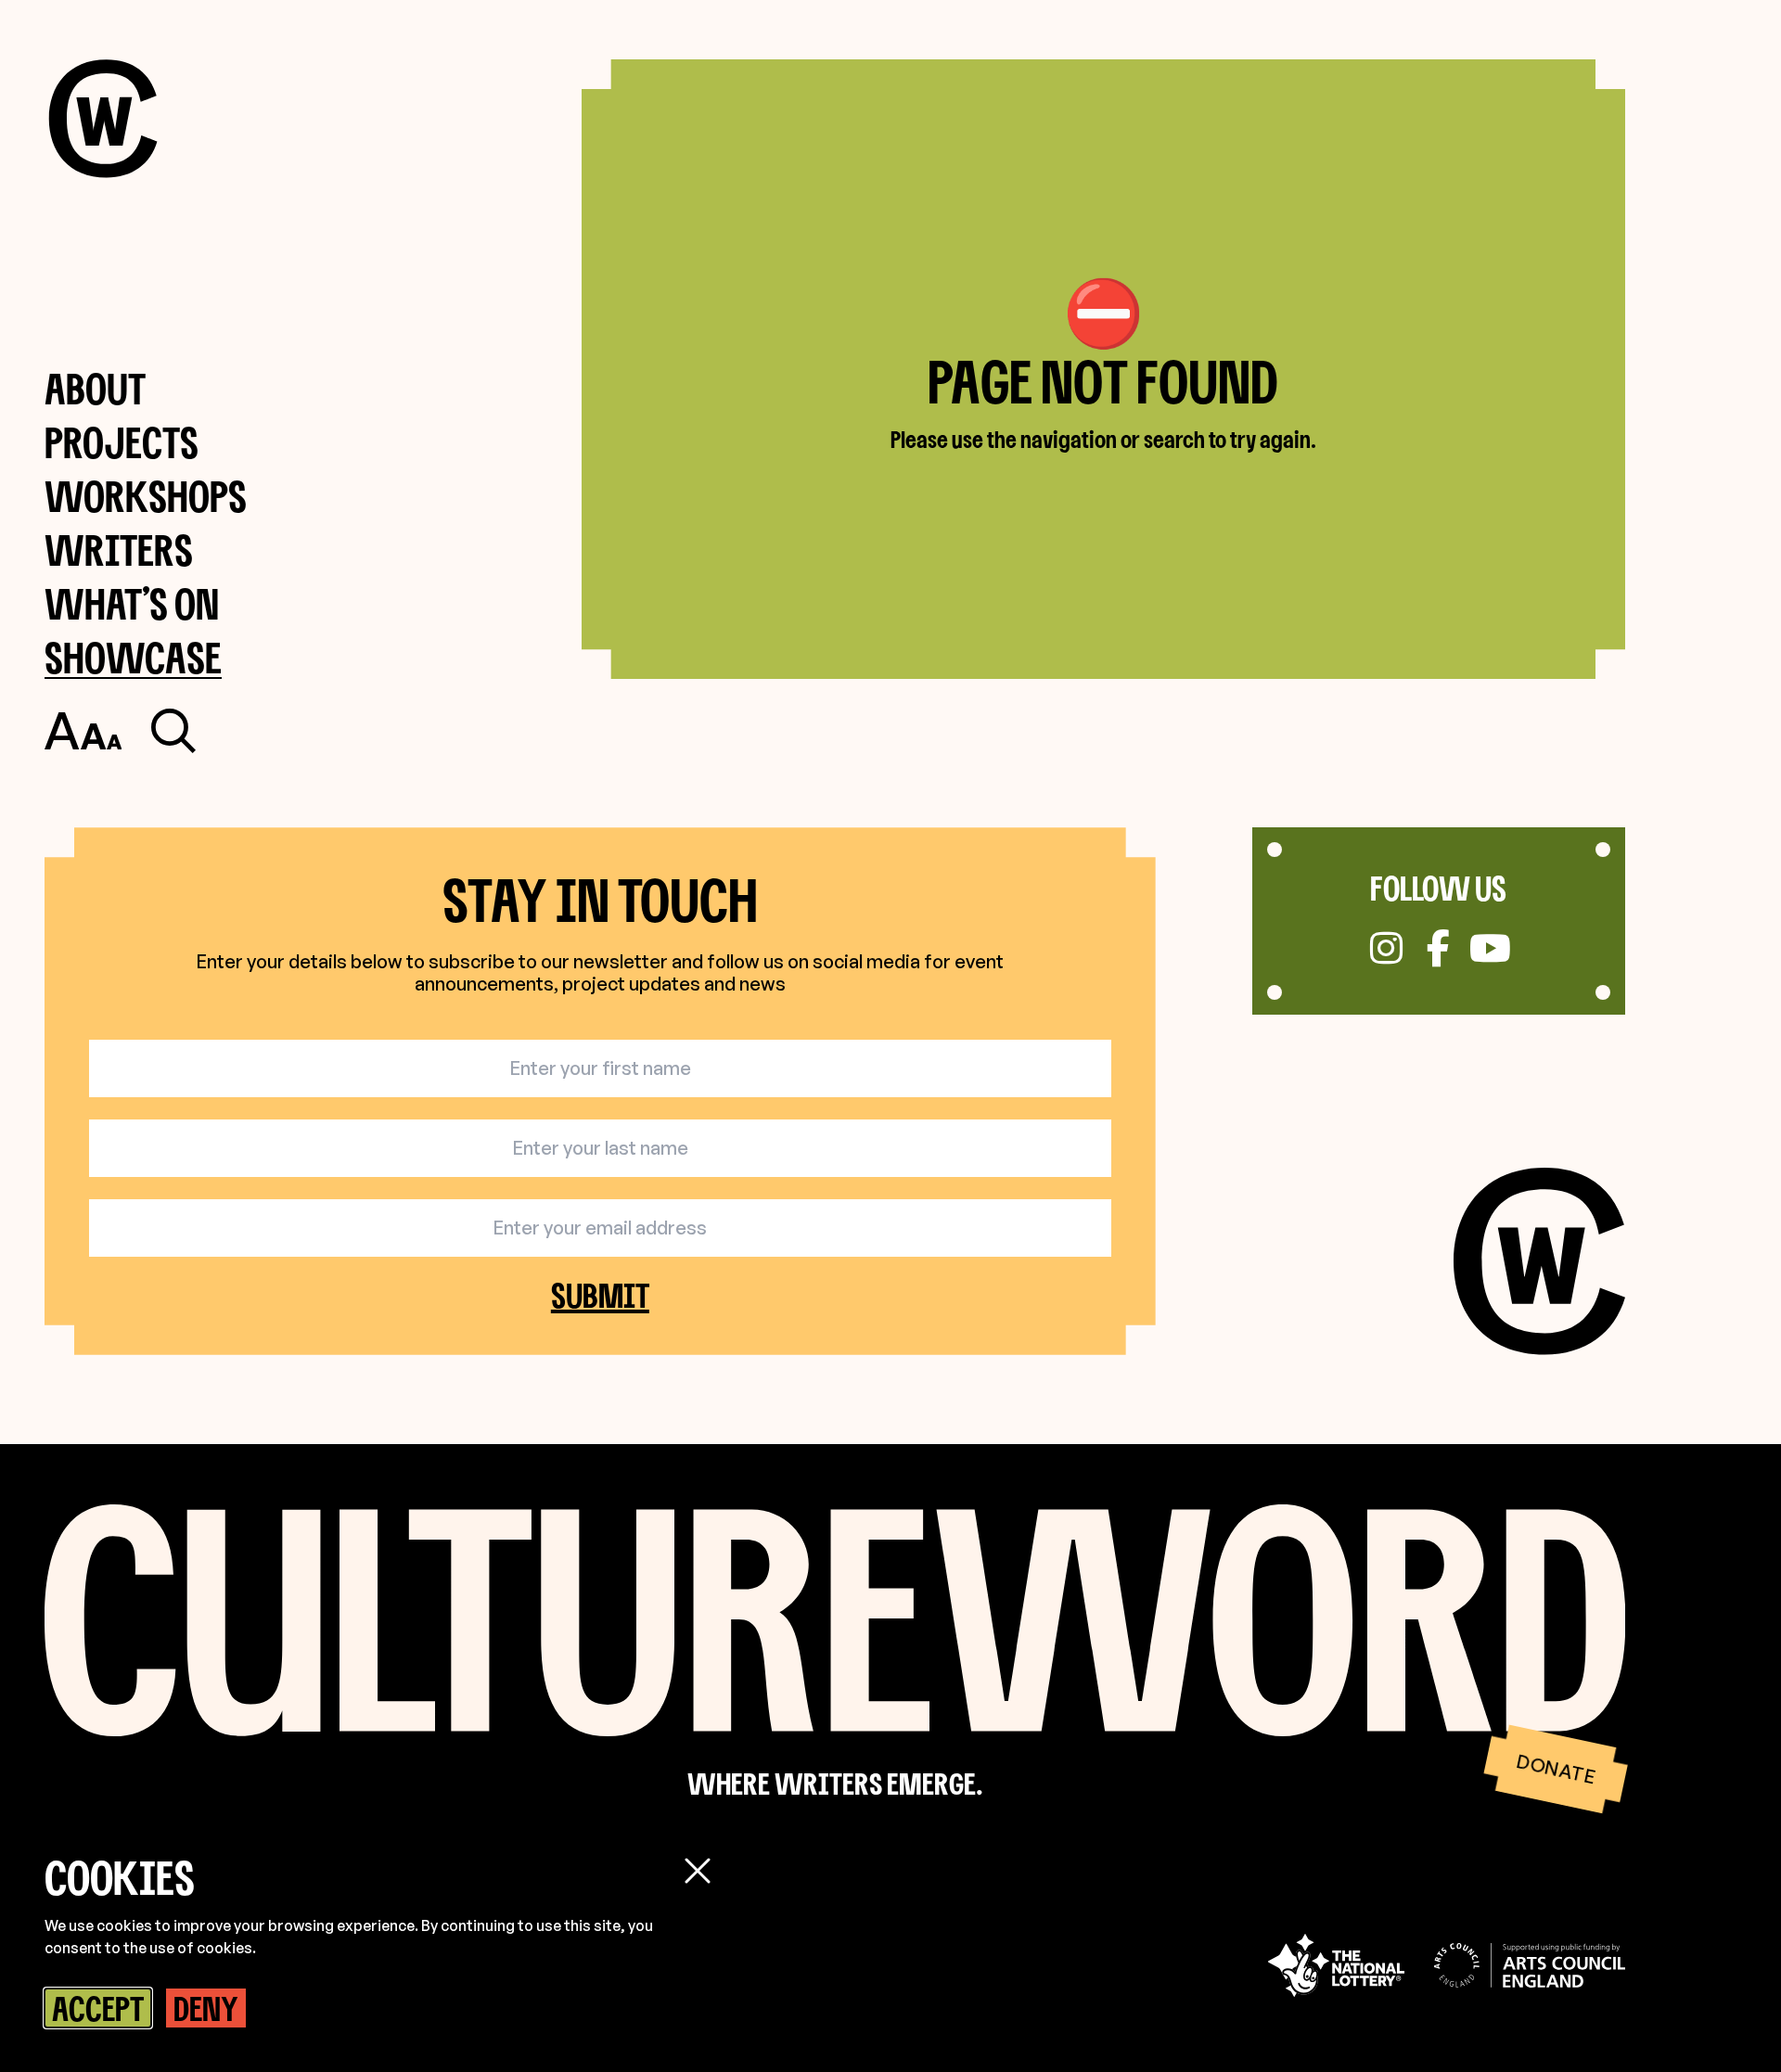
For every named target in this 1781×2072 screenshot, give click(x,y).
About (95, 388)
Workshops (146, 496)
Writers (119, 550)
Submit (600, 1295)
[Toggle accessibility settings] (83, 731)
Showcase (133, 657)
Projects (122, 442)
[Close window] (698, 1871)
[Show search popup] (173, 731)
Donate (1555, 1769)
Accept (98, 2008)
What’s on (132, 603)
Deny (206, 2008)
